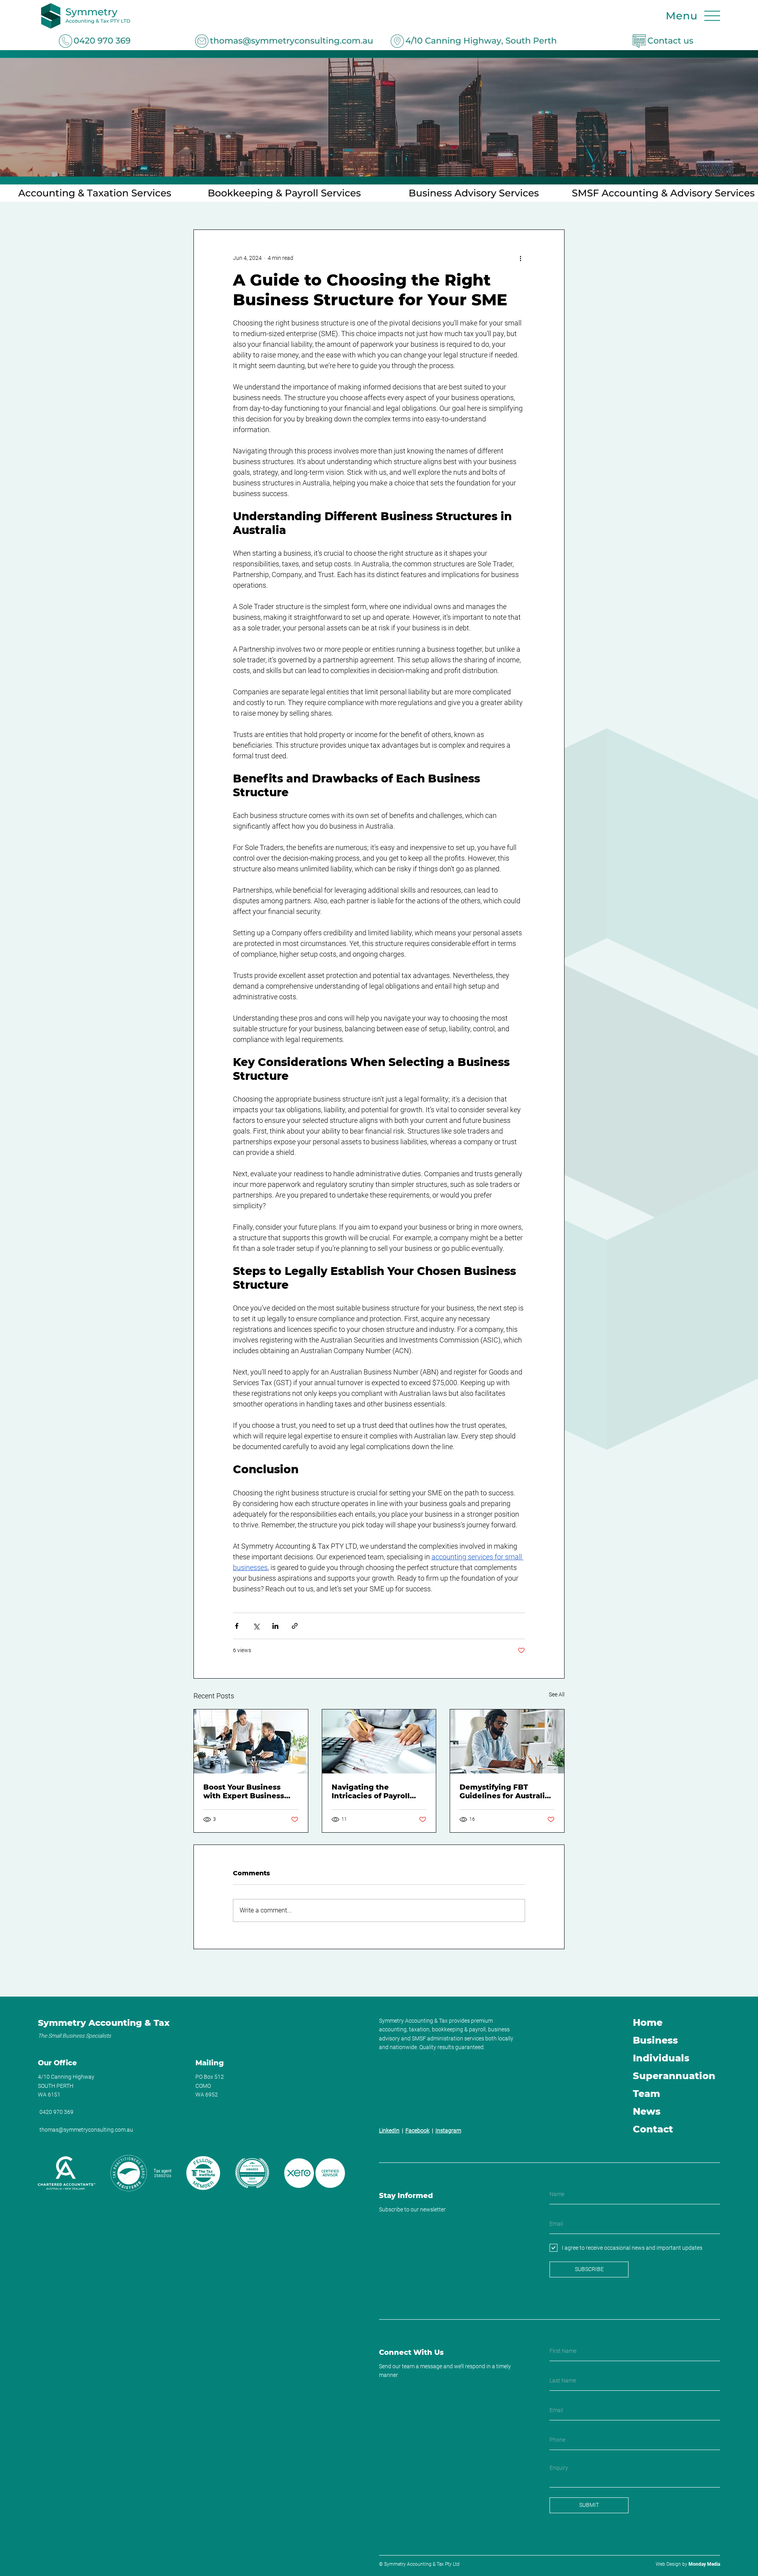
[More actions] (520, 258)
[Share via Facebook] (237, 1626)
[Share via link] (295, 1626)
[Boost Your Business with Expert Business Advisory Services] (251, 1741)
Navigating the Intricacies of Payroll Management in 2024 (372, 1792)
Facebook (417, 2130)
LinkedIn (389, 2130)
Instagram (448, 2130)
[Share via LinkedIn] (275, 1626)
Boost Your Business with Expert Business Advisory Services (244, 1792)
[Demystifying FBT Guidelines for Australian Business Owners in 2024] (507, 1741)
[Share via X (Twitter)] (256, 1626)
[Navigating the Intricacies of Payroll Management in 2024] (379, 1741)
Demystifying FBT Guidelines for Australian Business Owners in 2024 (507, 1792)
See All (557, 1694)
